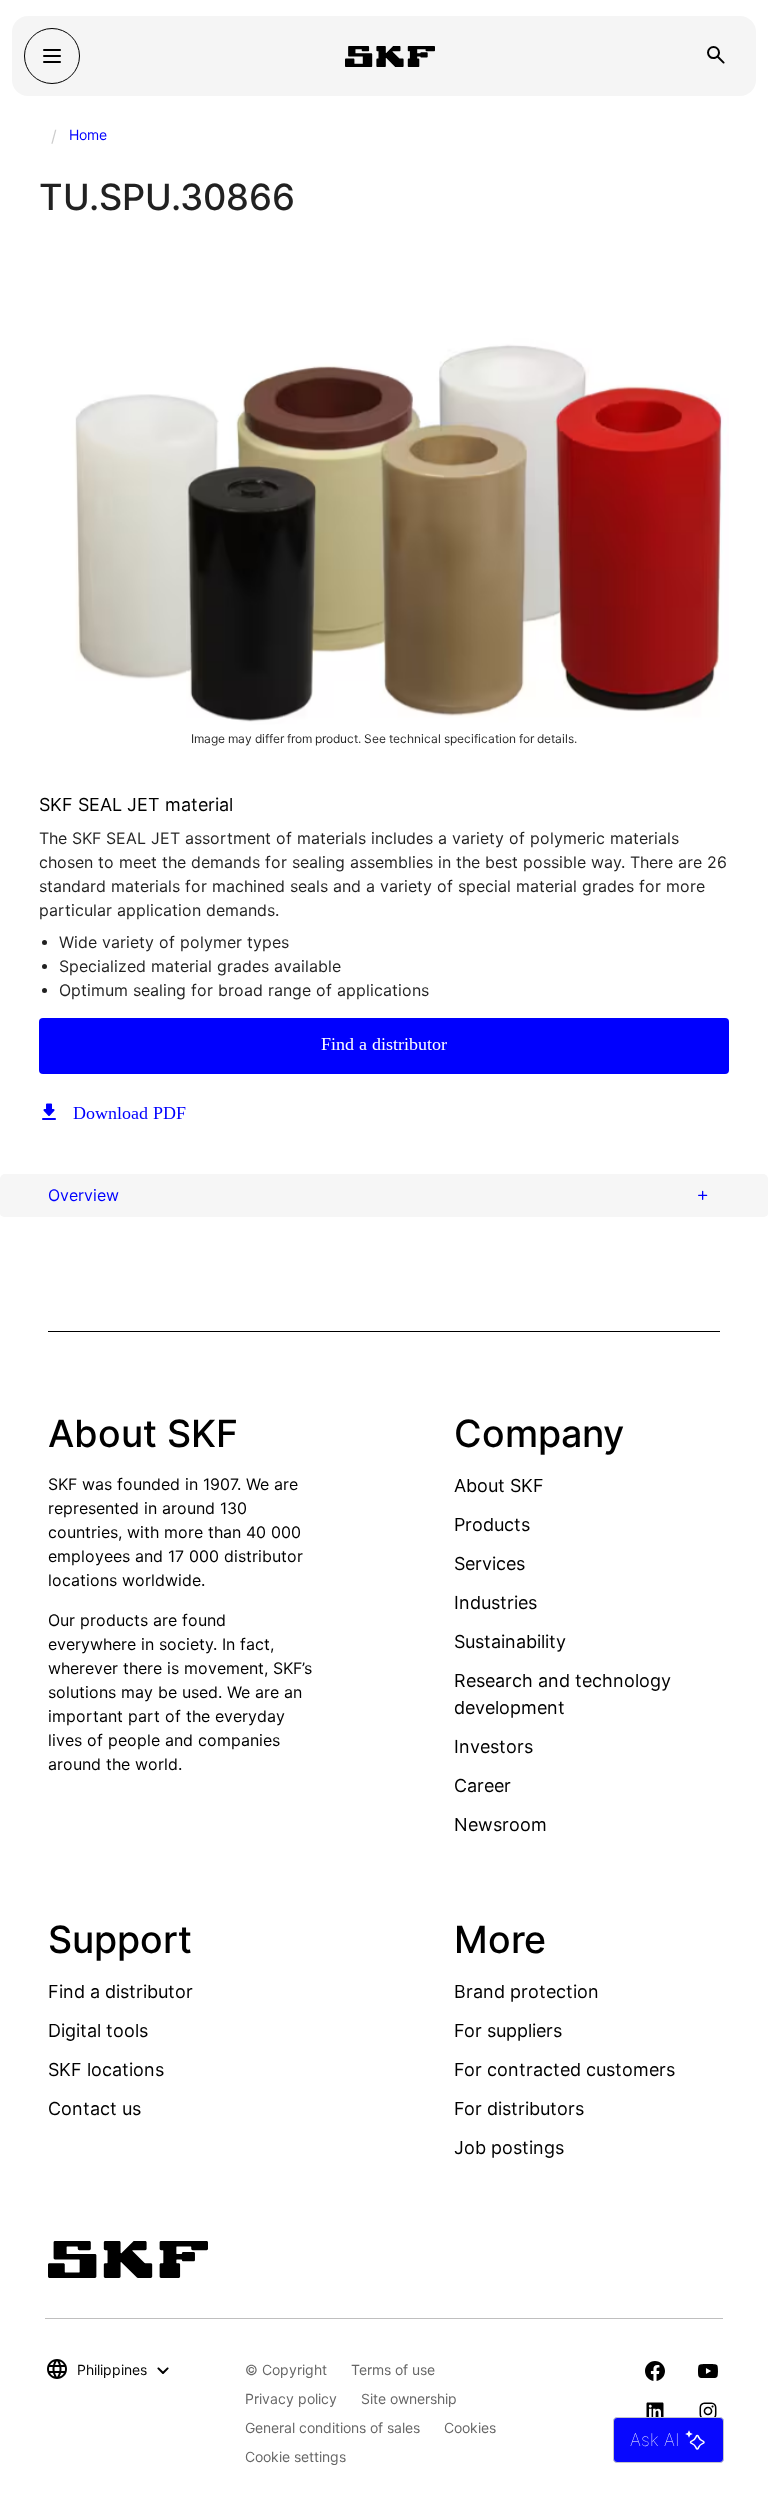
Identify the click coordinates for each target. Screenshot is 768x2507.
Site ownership (409, 2398)
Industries (495, 1602)
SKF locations (106, 2069)
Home (88, 134)
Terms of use (393, 2369)
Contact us (94, 2108)
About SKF (499, 1485)
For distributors (519, 2108)
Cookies (470, 2427)
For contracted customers (564, 2069)
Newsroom (500, 1824)
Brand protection (526, 1991)
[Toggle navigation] (52, 56)
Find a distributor (384, 1044)
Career (482, 1785)
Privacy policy (291, 2398)
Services (489, 1563)
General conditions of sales (332, 2427)
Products (492, 1524)
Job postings (509, 2147)
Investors (493, 1746)
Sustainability (510, 1641)
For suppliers (508, 2030)
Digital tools (98, 2030)
